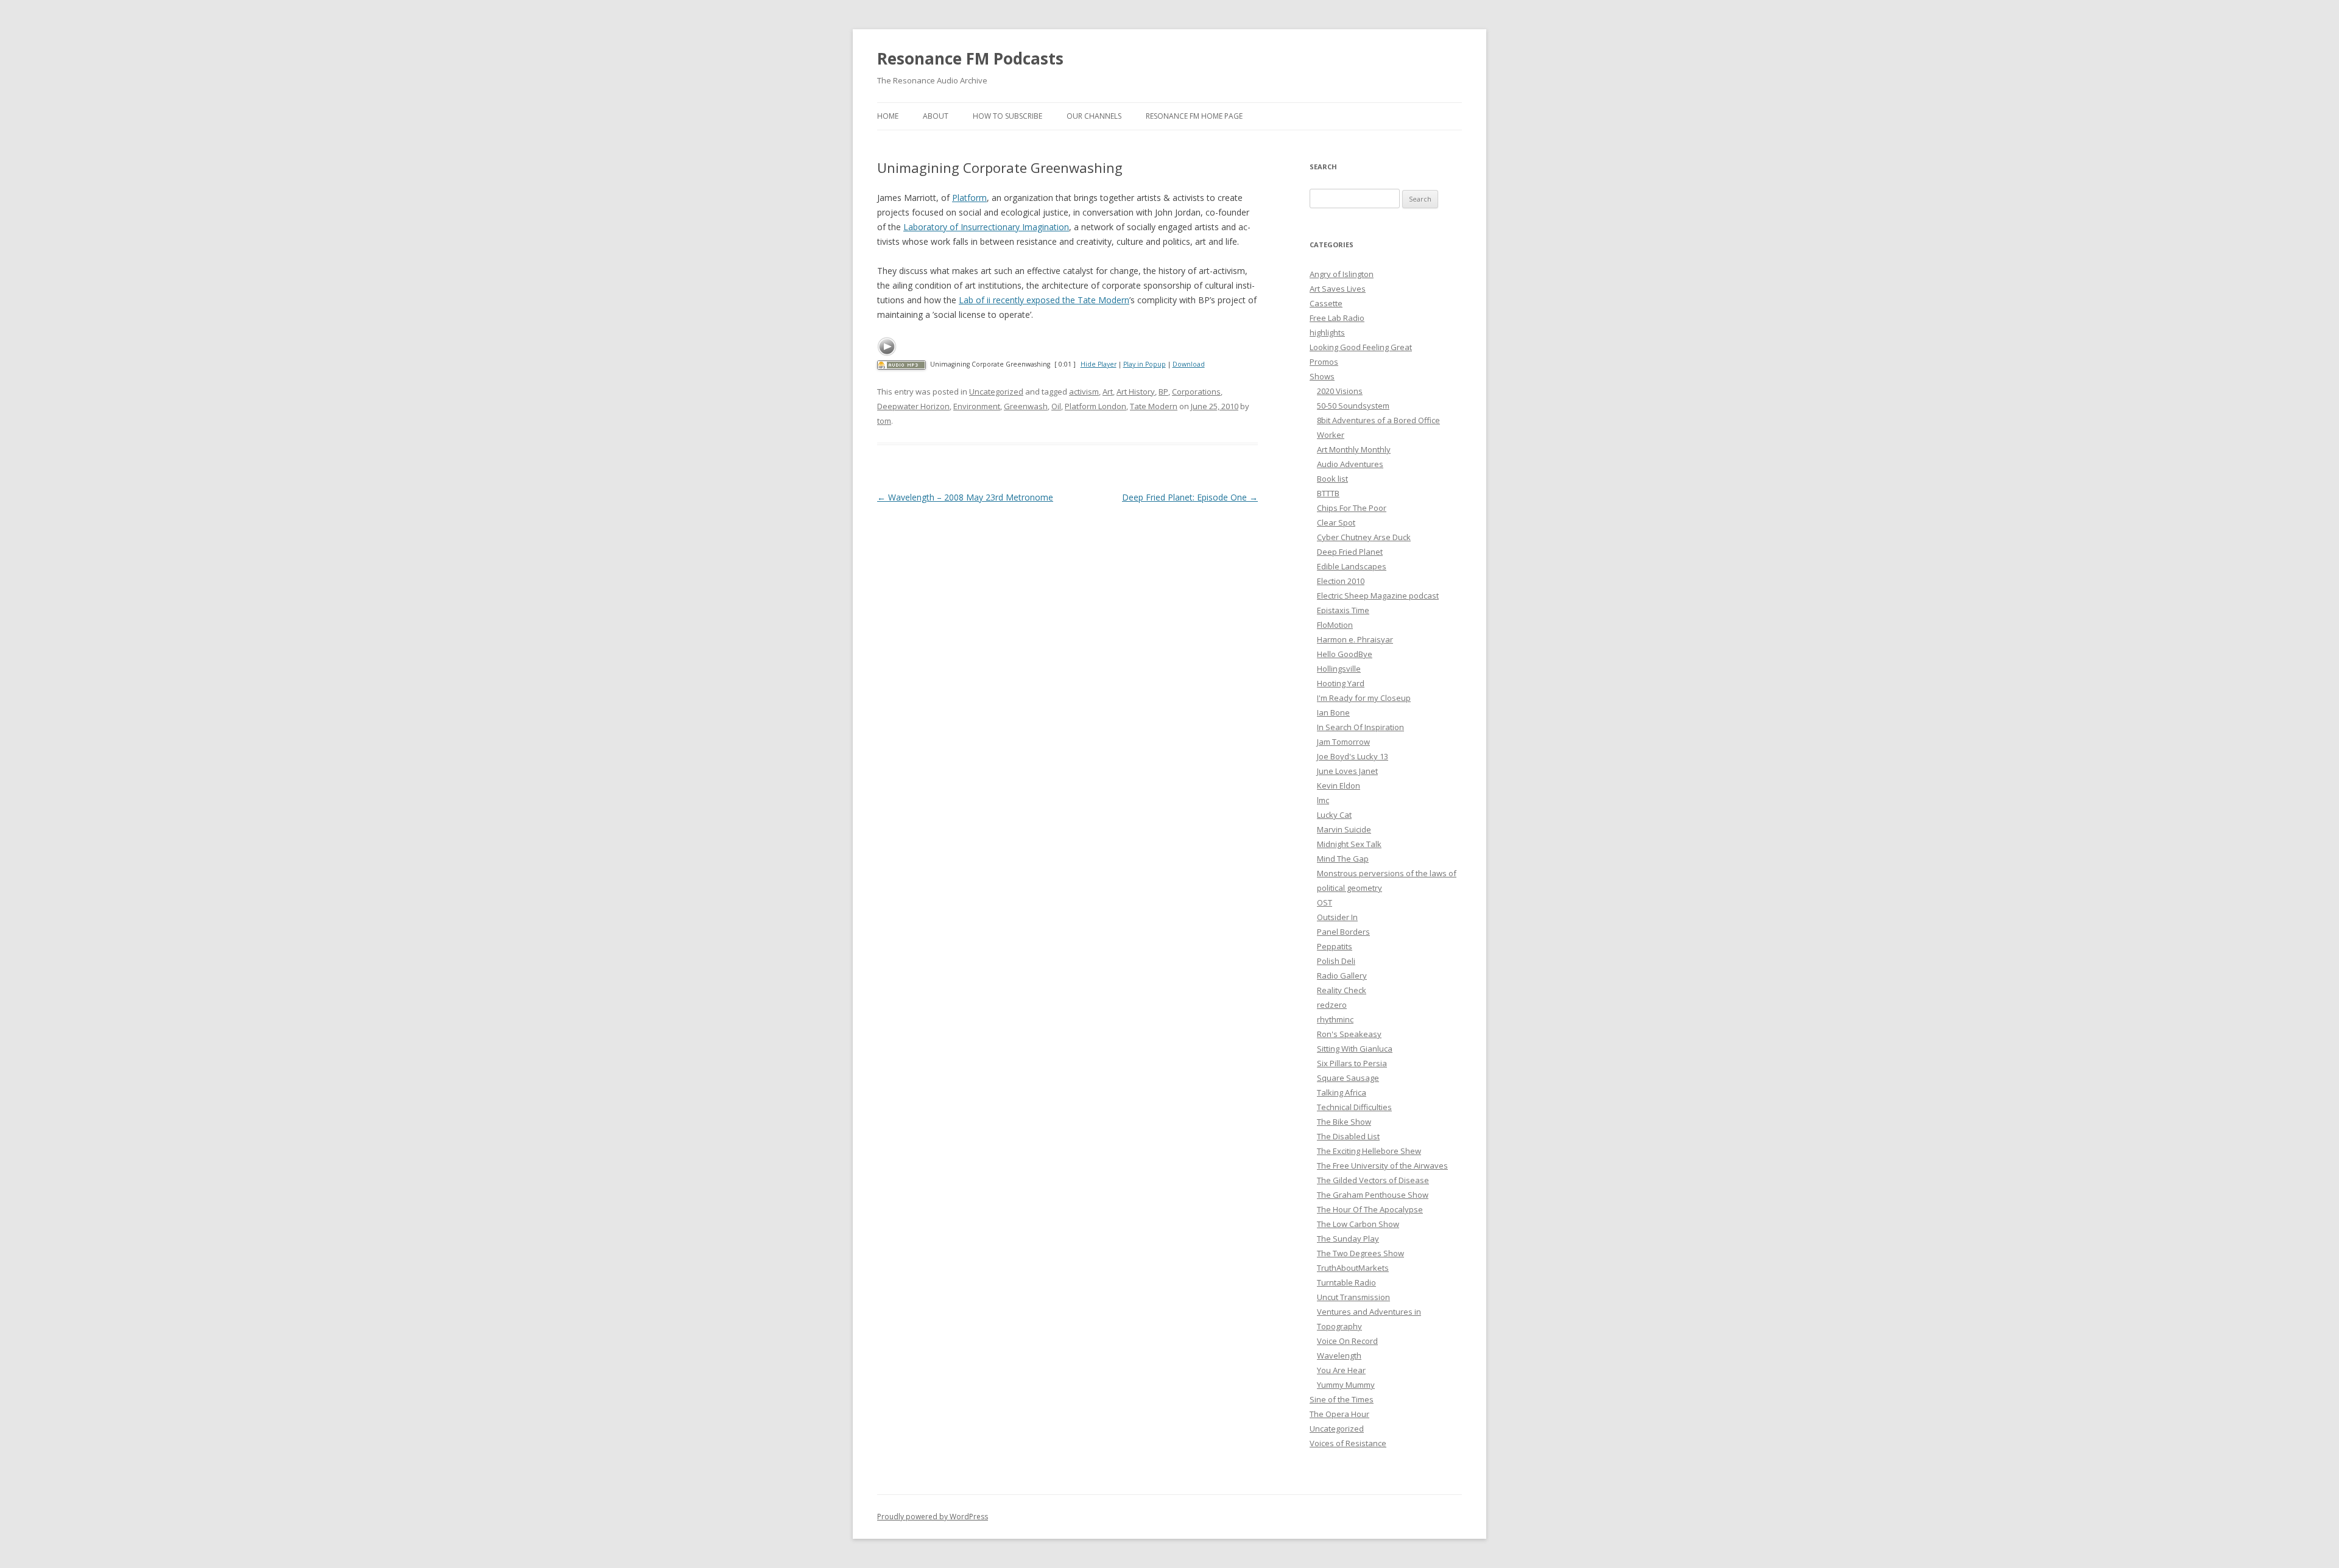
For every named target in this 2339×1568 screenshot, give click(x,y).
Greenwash (1026, 406)
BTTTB (1328, 493)
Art (1108, 392)
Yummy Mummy (1346, 1385)
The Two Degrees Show (1360, 1253)
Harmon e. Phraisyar (1355, 639)
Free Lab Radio (1337, 318)
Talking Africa (1342, 1092)
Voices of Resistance (1348, 1443)
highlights (1327, 332)
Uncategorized (996, 392)
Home (888, 116)
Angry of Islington (1342, 274)
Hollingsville (1339, 669)
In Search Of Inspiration (1360, 727)
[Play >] (887, 346)
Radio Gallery (1342, 976)
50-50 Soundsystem (1353, 406)
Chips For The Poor (1352, 508)
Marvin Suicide (1344, 829)
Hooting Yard (1341, 683)
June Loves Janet (1347, 771)
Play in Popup (1145, 364)
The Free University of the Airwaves (1382, 1165)
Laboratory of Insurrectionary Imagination (986, 227)
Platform (969, 198)
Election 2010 (1341, 581)
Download (1189, 364)
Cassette (1326, 303)
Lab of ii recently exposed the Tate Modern (1044, 300)
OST (1325, 902)
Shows (1322, 376)
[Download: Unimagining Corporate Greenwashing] (901, 364)
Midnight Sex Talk (1349, 844)
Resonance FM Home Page (1194, 116)
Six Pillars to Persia (1352, 1063)
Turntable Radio (1346, 1282)
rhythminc (1335, 1019)
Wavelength (1339, 1355)
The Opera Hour (1339, 1414)
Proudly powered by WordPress (933, 1517)
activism (1084, 392)
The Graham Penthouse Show (1373, 1195)
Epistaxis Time (1343, 610)
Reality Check (1342, 990)
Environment (977, 406)
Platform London (1095, 406)
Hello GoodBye (1345, 654)
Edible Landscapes (1352, 566)
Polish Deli (1336, 961)
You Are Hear (1341, 1370)
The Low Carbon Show (1358, 1224)
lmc (1323, 800)
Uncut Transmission (1353, 1297)
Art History (1136, 392)
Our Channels (1094, 116)
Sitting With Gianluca (1355, 1049)
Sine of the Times (1342, 1399)
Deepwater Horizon (913, 406)
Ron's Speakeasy (1349, 1034)
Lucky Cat (1334, 815)
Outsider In (1337, 917)
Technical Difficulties (1354, 1107)
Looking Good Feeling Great (1361, 347)
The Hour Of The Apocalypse (1370, 1209)
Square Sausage (1348, 1078)
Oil (1056, 406)
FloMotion (1335, 625)
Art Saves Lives (1338, 289)
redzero (1332, 1005)
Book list (1332, 479)
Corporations (1196, 392)
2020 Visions (1340, 391)
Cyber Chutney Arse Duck (1364, 537)
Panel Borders (1343, 932)
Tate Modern (1154, 406)
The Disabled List (1348, 1136)
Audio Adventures (1350, 464)
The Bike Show (1344, 1122)
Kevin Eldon (1339, 786)
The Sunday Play (1348, 1239)
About (936, 116)
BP (1163, 392)
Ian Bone (1333, 712)
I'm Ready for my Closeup (1364, 698)
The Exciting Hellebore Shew (1369, 1151)
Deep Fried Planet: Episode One (1190, 497)
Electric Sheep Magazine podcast (1378, 596)
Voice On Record (1347, 1341)
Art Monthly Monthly (1354, 449)
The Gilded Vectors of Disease (1373, 1180)
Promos (1324, 362)
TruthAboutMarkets (1353, 1268)
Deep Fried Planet (1350, 552)
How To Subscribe (1007, 116)
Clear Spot (1336, 522)
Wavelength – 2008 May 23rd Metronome (965, 497)
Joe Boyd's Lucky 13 (1353, 756)
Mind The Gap (1343, 859)
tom (884, 421)
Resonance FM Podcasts (970, 58)
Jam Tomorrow (1343, 742)
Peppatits (1335, 946)
